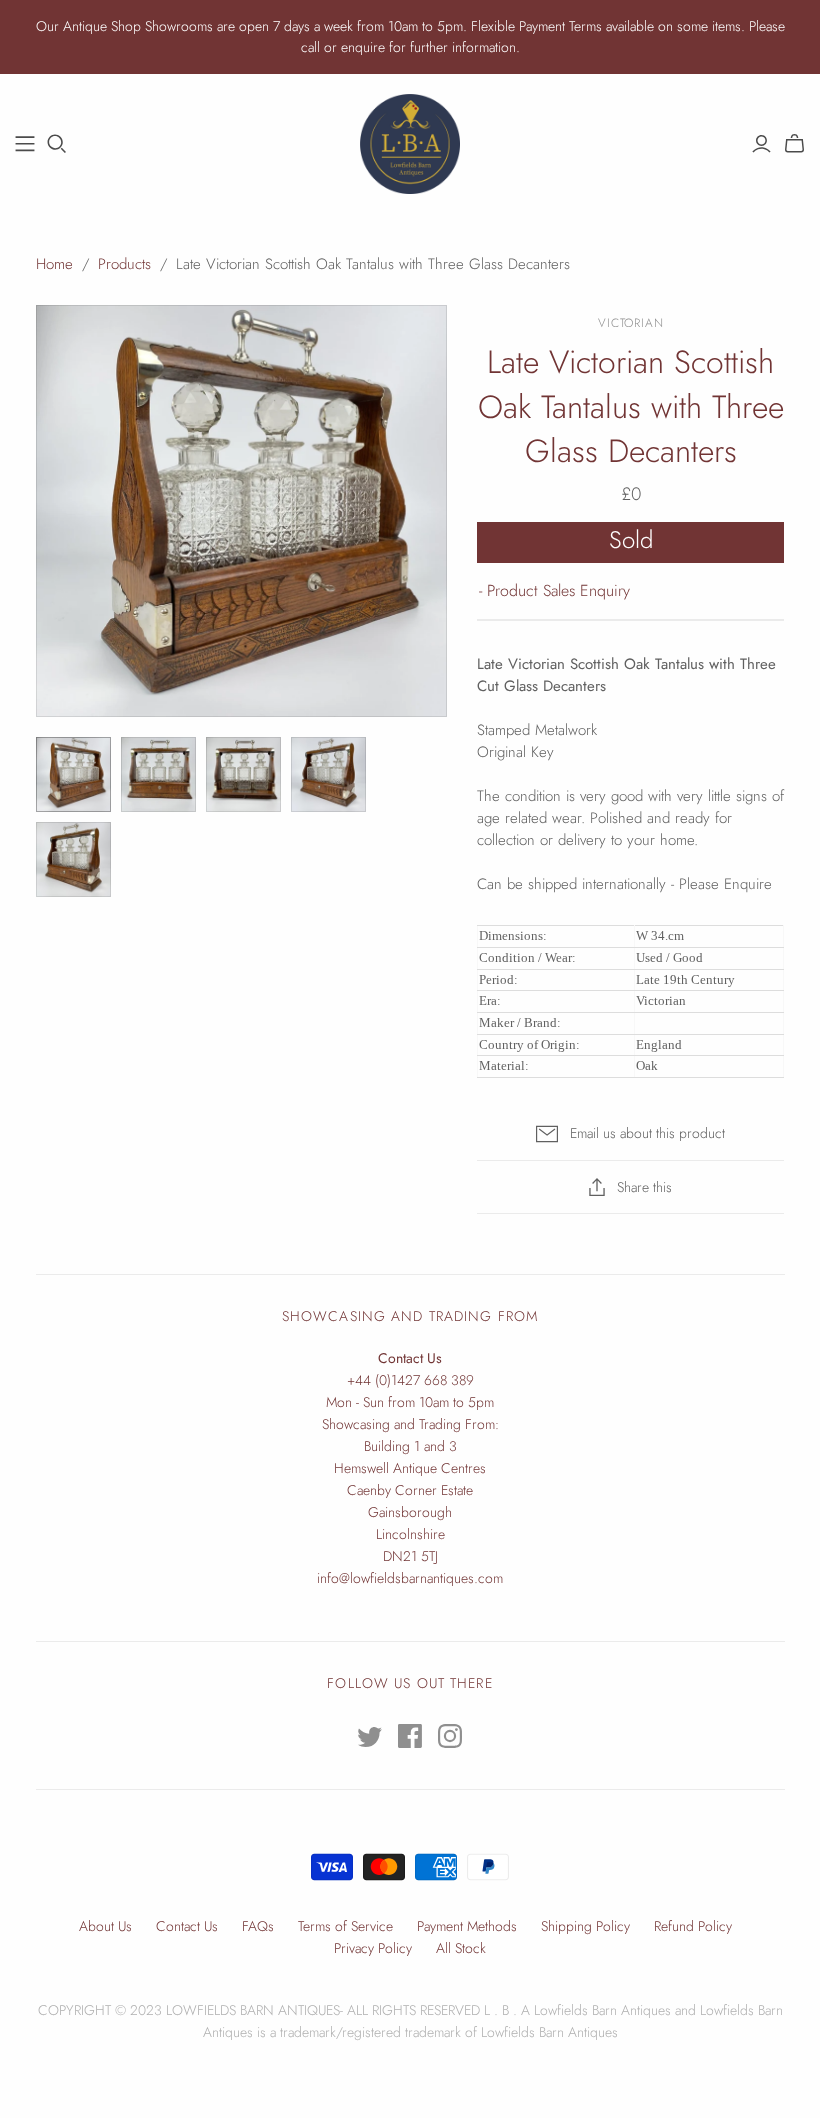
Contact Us (187, 1926)
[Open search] (57, 144)
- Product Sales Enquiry (554, 590)
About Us (105, 1926)
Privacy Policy (373, 1948)
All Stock (461, 1948)
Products (124, 264)
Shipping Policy (585, 1926)
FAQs (258, 1926)
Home (54, 264)
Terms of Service (345, 1926)
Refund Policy (693, 1926)
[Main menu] (25, 144)
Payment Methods (467, 1926)
